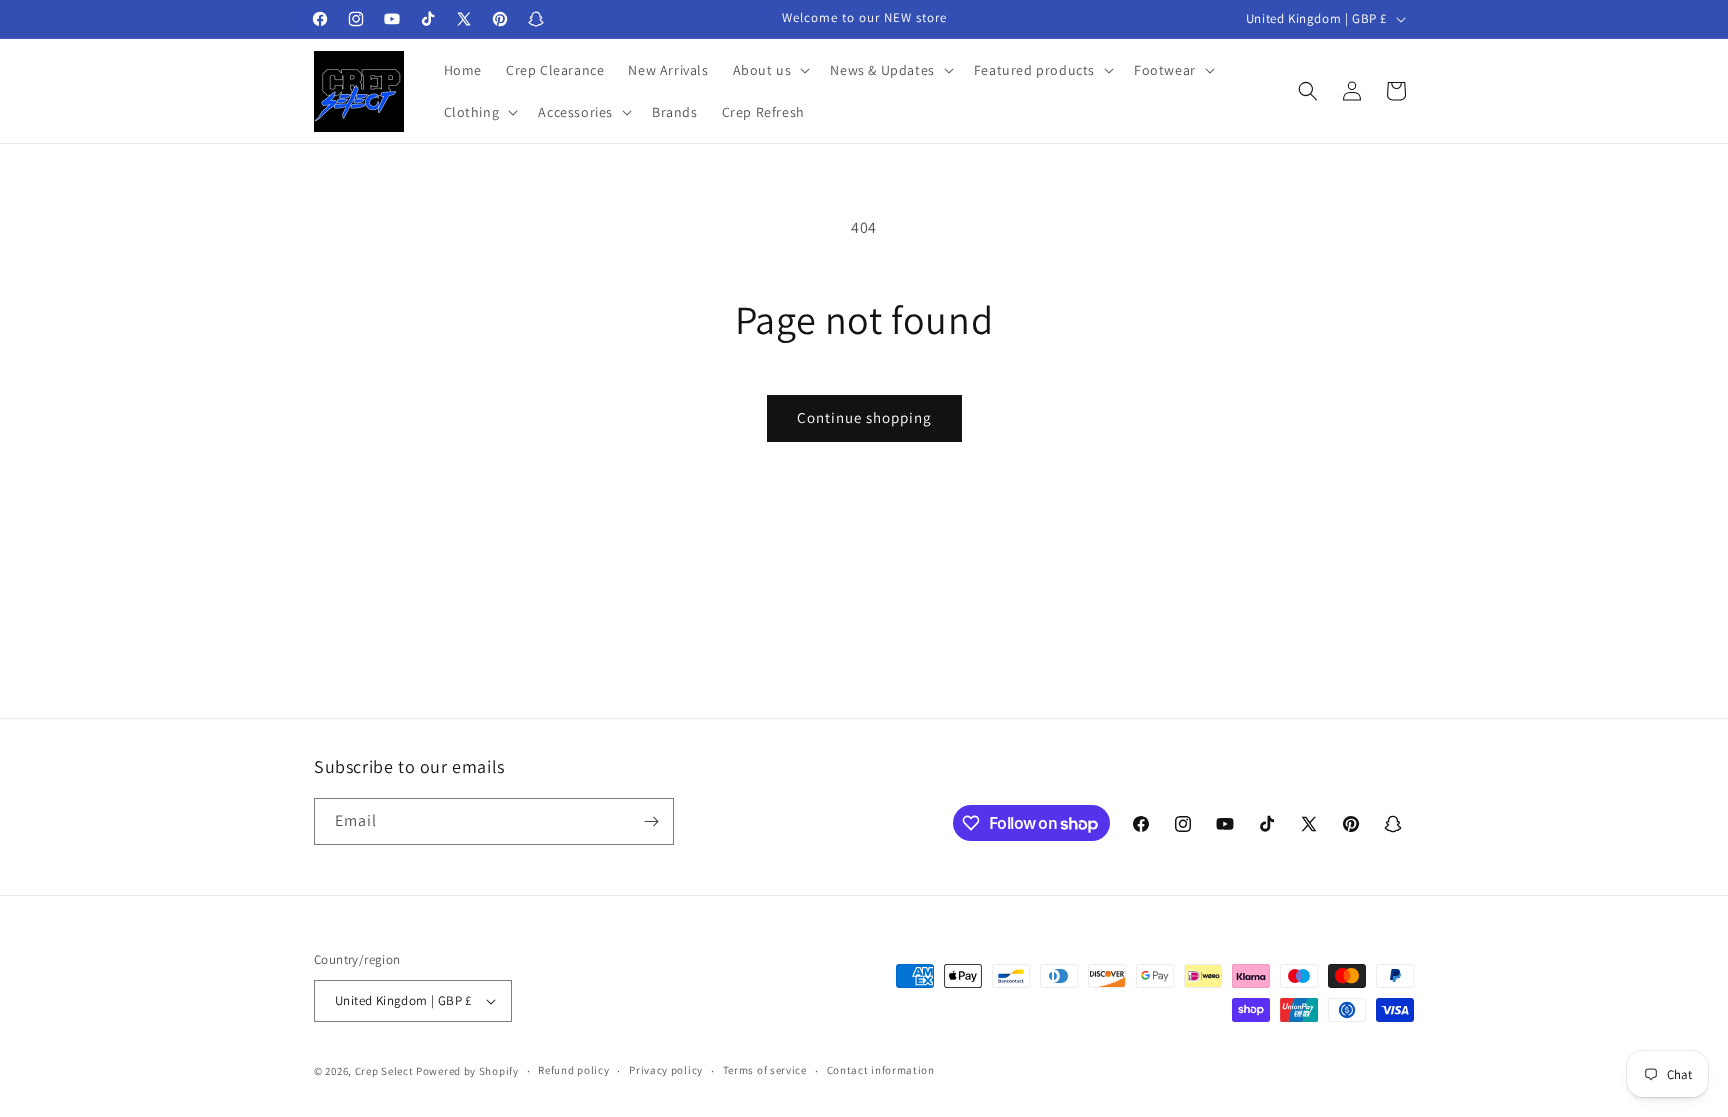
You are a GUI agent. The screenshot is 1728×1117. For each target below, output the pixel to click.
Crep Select (384, 1071)
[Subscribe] (651, 821)
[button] (770, 70)
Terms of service (765, 1070)
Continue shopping (864, 417)
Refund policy (573, 1070)
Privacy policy (666, 1070)
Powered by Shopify (467, 1071)
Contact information (881, 1070)
